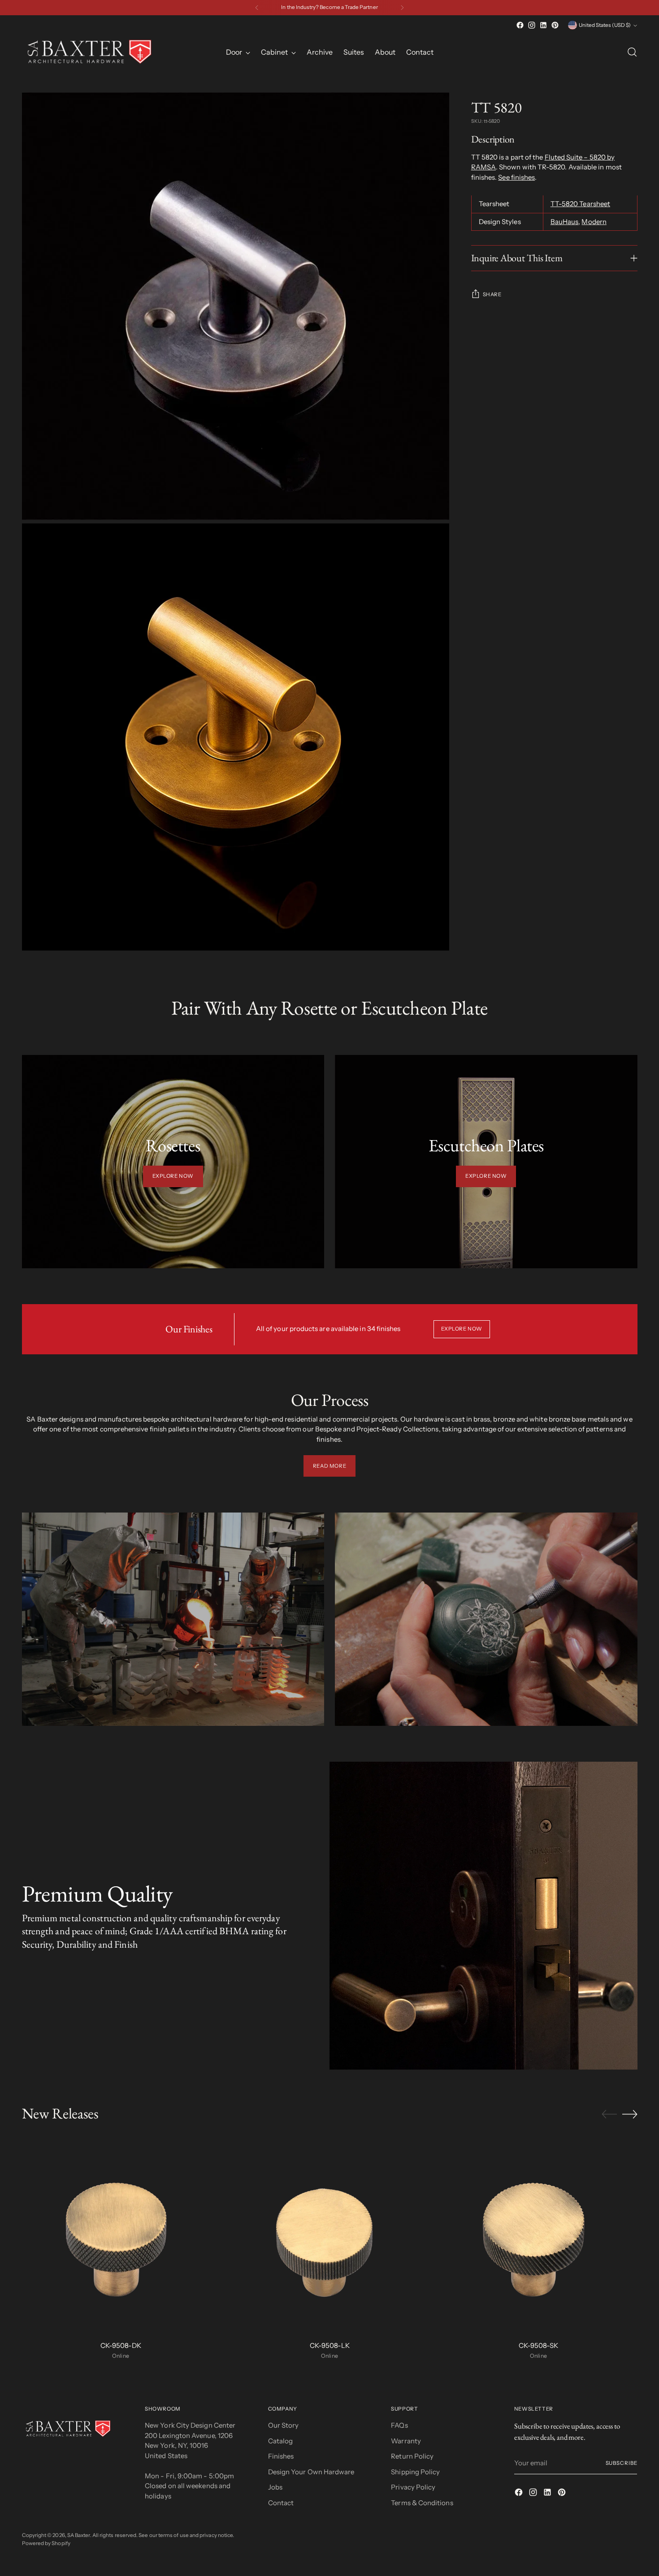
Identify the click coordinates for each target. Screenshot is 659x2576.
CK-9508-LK (330, 2345)
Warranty (406, 2441)
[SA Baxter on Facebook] (520, 25)
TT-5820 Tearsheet (580, 204)
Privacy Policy (413, 2487)
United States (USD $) (605, 25)
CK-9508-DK (121, 2345)
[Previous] (257, 8)
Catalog (281, 2441)
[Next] (402, 8)
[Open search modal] (632, 52)
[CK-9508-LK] (330, 2235)
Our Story (284, 2425)
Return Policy (412, 2456)
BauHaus (565, 222)
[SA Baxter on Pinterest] (555, 25)
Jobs (275, 2487)
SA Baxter (79, 2535)
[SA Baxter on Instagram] (532, 25)
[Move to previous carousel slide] (609, 2114)
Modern (594, 222)
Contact (281, 2503)
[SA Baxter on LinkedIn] (543, 25)
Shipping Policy (415, 2472)
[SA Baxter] (89, 52)
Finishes (281, 2456)
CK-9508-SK (538, 2345)
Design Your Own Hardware (311, 2472)
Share (492, 294)
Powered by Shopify (46, 2543)
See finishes (516, 177)
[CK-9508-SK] (539, 2235)
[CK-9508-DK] (121, 2235)
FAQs (399, 2425)
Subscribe (622, 2463)
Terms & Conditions (422, 2503)
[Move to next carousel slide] (630, 2114)
